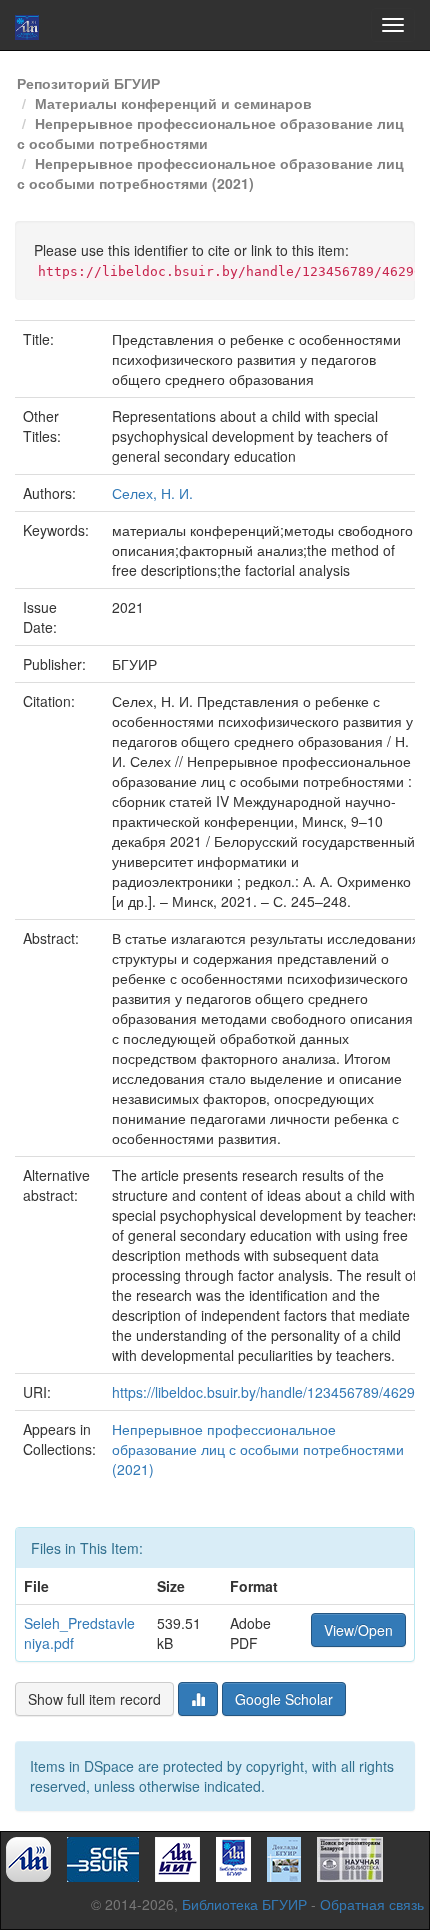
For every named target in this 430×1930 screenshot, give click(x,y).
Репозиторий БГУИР (88, 83)
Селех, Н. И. (152, 493)
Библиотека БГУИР (244, 1904)
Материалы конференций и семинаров (173, 103)
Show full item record (94, 1699)
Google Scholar (284, 1699)
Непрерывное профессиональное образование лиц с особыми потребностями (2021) (210, 173)
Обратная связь (372, 1904)
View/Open (358, 1630)
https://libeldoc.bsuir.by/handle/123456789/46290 (267, 1392)
